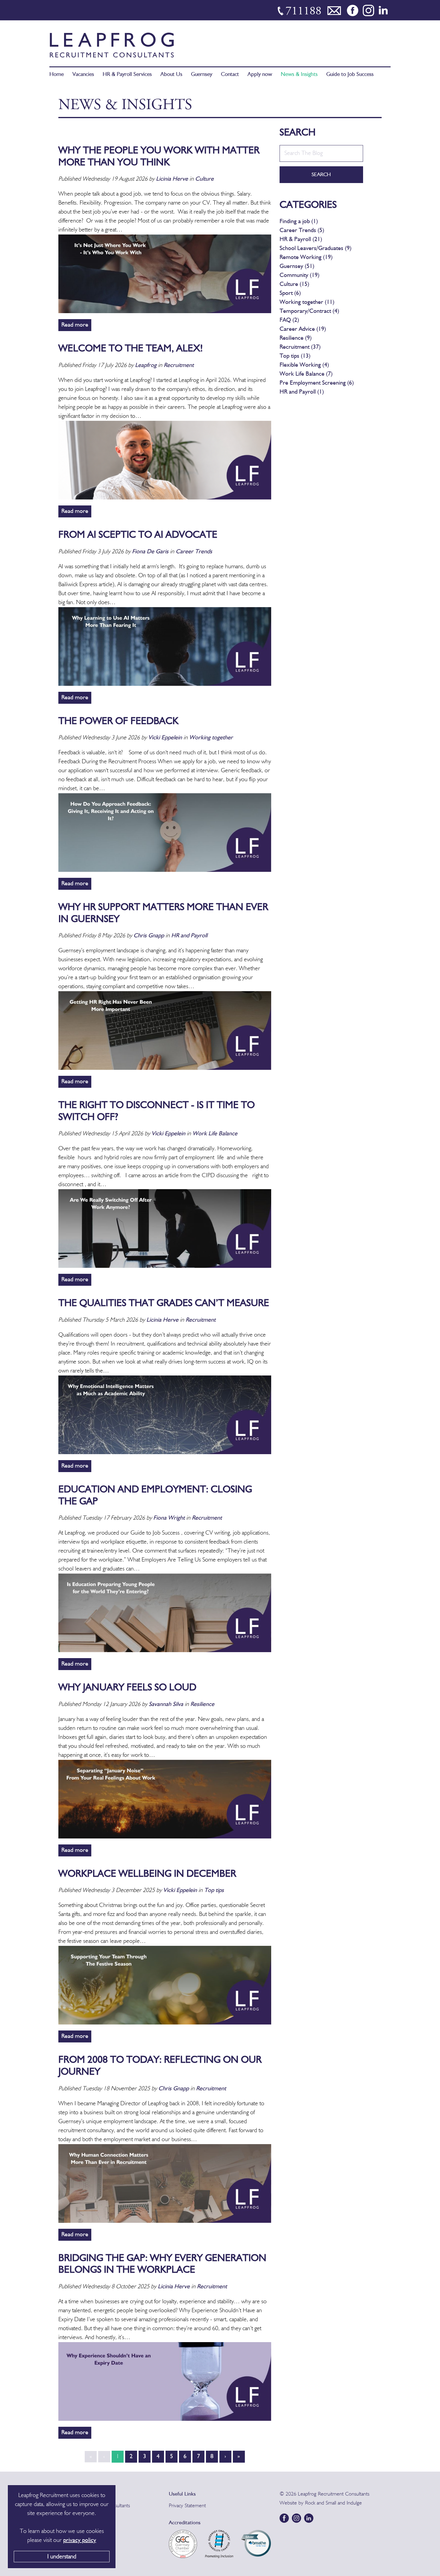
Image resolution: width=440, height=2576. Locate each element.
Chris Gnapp (149, 936)
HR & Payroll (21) (301, 240)
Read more (75, 325)
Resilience (202, 1704)
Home (57, 75)
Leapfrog (147, 365)
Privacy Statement (187, 2506)
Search (321, 175)
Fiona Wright (170, 1518)
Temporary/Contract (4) (309, 311)
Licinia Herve (172, 179)
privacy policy (80, 2540)
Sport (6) (290, 293)
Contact (230, 75)
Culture (204, 179)
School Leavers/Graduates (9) (315, 249)
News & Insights (299, 75)
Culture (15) (294, 284)
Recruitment (179, 365)
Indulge (354, 2503)
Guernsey (202, 75)
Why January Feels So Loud (127, 1688)
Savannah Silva (166, 1704)
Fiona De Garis (150, 552)
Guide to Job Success (350, 75)
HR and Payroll (189, 936)
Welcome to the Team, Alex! (131, 349)
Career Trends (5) (302, 231)
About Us (171, 75)
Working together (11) (307, 302)
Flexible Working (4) (304, 365)
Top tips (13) (295, 356)
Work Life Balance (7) (306, 374)
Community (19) (299, 275)
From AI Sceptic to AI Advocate (138, 535)
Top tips (214, 1891)
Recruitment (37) (300, 347)
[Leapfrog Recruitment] (112, 45)
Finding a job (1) (299, 222)
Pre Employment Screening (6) (317, 383)
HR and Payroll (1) (302, 392)
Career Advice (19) (303, 329)
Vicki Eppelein (166, 738)
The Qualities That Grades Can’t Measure (164, 1304)
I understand (62, 2557)
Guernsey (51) (297, 266)
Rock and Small (321, 2503)
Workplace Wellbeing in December (147, 1874)
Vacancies (83, 75)
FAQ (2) (289, 320)
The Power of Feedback (118, 722)
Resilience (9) (296, 338)
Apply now (260, 75)
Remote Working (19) (306, 258)
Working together (211, 738)
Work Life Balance (215, 1134)
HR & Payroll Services (127, 75)
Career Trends (194, 552)
